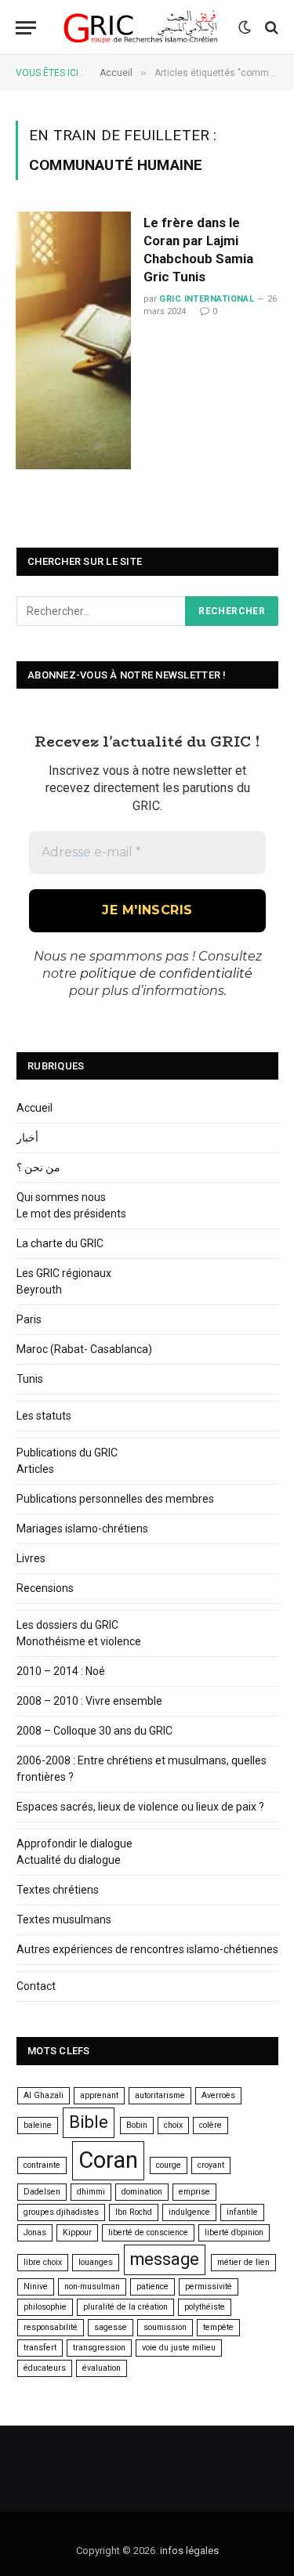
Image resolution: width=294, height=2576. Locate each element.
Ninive (36, 2287)
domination (142, 2192)
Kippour (77, 2232)
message (165, 2259)
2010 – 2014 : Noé (61, 1671)
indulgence (189, 2212)
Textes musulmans (64, 1919)
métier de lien (243, 2262)
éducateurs (45, 2368)
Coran (108, 2160)
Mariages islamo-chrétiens (82, 1529)
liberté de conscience (148, 2232)
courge (169, 2165)
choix (173, 2125)
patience (152, 2287)
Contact (36, 1986)
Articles (35, 1469)
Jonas (35, 2232)
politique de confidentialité (166, 973)
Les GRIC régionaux (64, 1273)
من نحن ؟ (38, 1167)
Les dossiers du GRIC (67, 1625)
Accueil (34, 1108)
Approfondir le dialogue (74, 1843)
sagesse (111, 2327)
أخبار (27, 1138)
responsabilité (51, 2327)
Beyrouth (39, 1290)
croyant (211, 2165)
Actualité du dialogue (69, 1860)
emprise (194, 2192)
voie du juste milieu (179, 2348)
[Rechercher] (270, 28)
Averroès (218, 2095)
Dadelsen (42, 2192)
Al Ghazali (44, 2095)
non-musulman (92, 2287)
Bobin (137, 2125)
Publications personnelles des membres (115, 1499)
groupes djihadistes (61, 2212)
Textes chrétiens (58, 1890)
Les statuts (44, 1416)
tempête (218, 2327)
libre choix (43, 2262)
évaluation (102, 2368)
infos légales (189, 2551)
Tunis (30, 1379)
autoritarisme (160, 2095)
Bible (89, 2122)
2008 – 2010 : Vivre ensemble (89, 1701)
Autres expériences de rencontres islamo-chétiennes (147, 1949)
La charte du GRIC (60, 1243)
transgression (99, 2348)
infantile (242, 2212)
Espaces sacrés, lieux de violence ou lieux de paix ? (140, 1807)
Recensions (45, 1588)
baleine (38, 2125)
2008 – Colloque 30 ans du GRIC (94, 1731)
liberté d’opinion (234, 2232)
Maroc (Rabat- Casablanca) (84, 1349)
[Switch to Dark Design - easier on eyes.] (245, 27)
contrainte (42, 2165)
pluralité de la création (125, 2307)
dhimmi (91, 2192)
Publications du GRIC (67, 1453)
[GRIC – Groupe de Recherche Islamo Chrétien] (141, 27)
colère (211, 2125)
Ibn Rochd (134, 2212)
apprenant (99, 2095)
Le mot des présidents (71, 1214)
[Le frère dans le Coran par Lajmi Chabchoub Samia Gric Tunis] (73, 340)
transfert (40, 2348)
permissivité (209, 2287)
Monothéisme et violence (79, 1641)
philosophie (45, 2307)
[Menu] (26, 28)
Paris (29, 1319)
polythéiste (205, 2307)
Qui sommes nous (61, 1197)
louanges (96, 2262)
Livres (31, 1558)
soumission (165, 2327)
